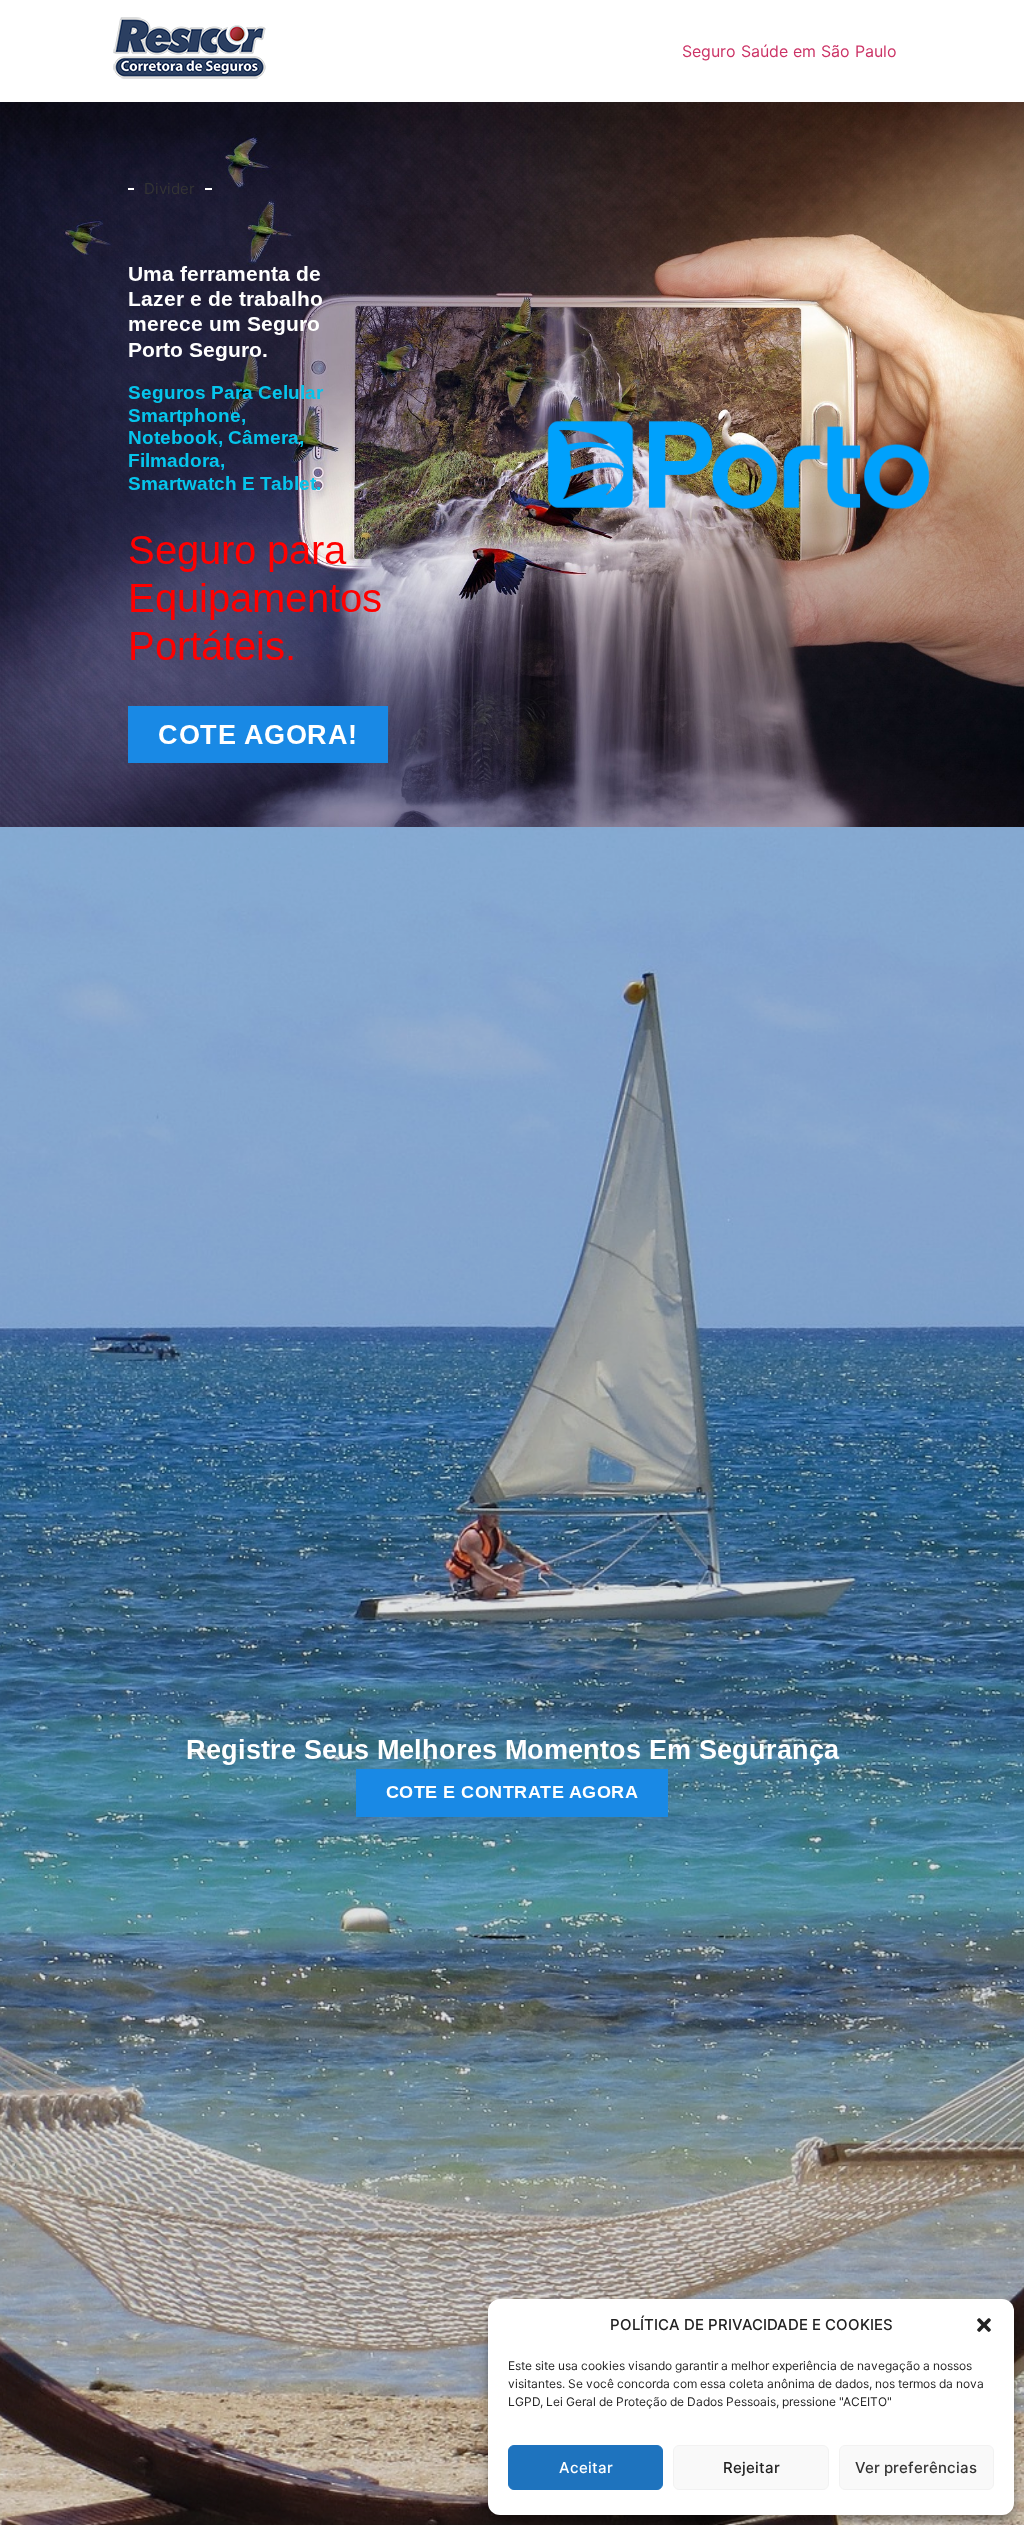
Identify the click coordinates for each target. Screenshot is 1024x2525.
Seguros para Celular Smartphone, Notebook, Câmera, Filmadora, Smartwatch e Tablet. (225, 438)
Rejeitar (751, 2467)
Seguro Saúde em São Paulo (789, 51)
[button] (984, 2325)
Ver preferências (916, 2467)
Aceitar (586, 2467)
